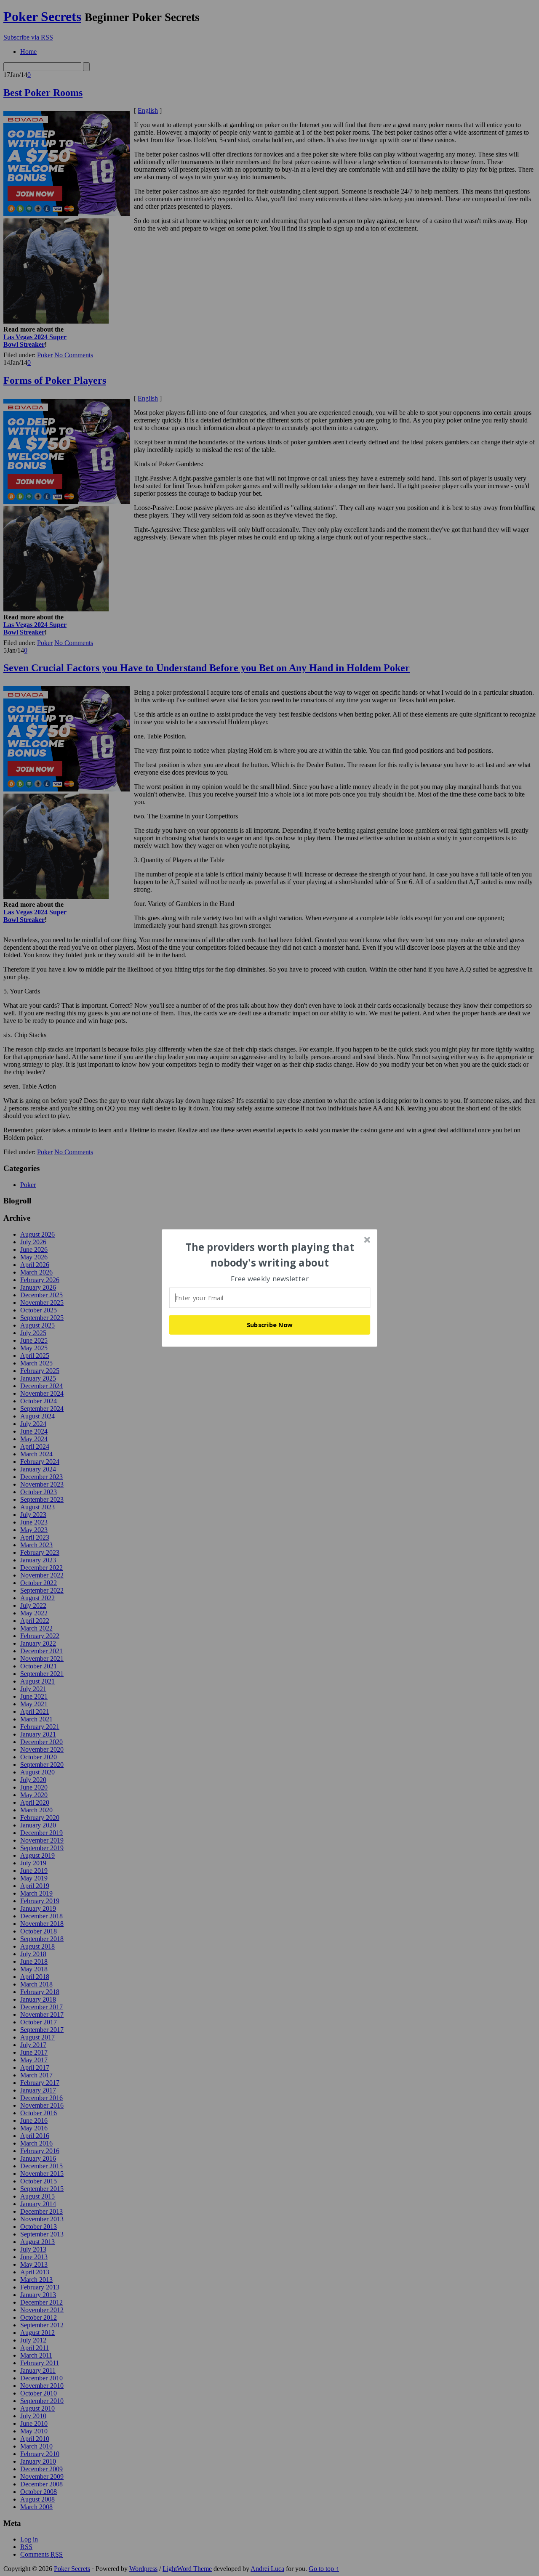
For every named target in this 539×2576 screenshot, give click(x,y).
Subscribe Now (270, 1325)
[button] (270, 1255)
